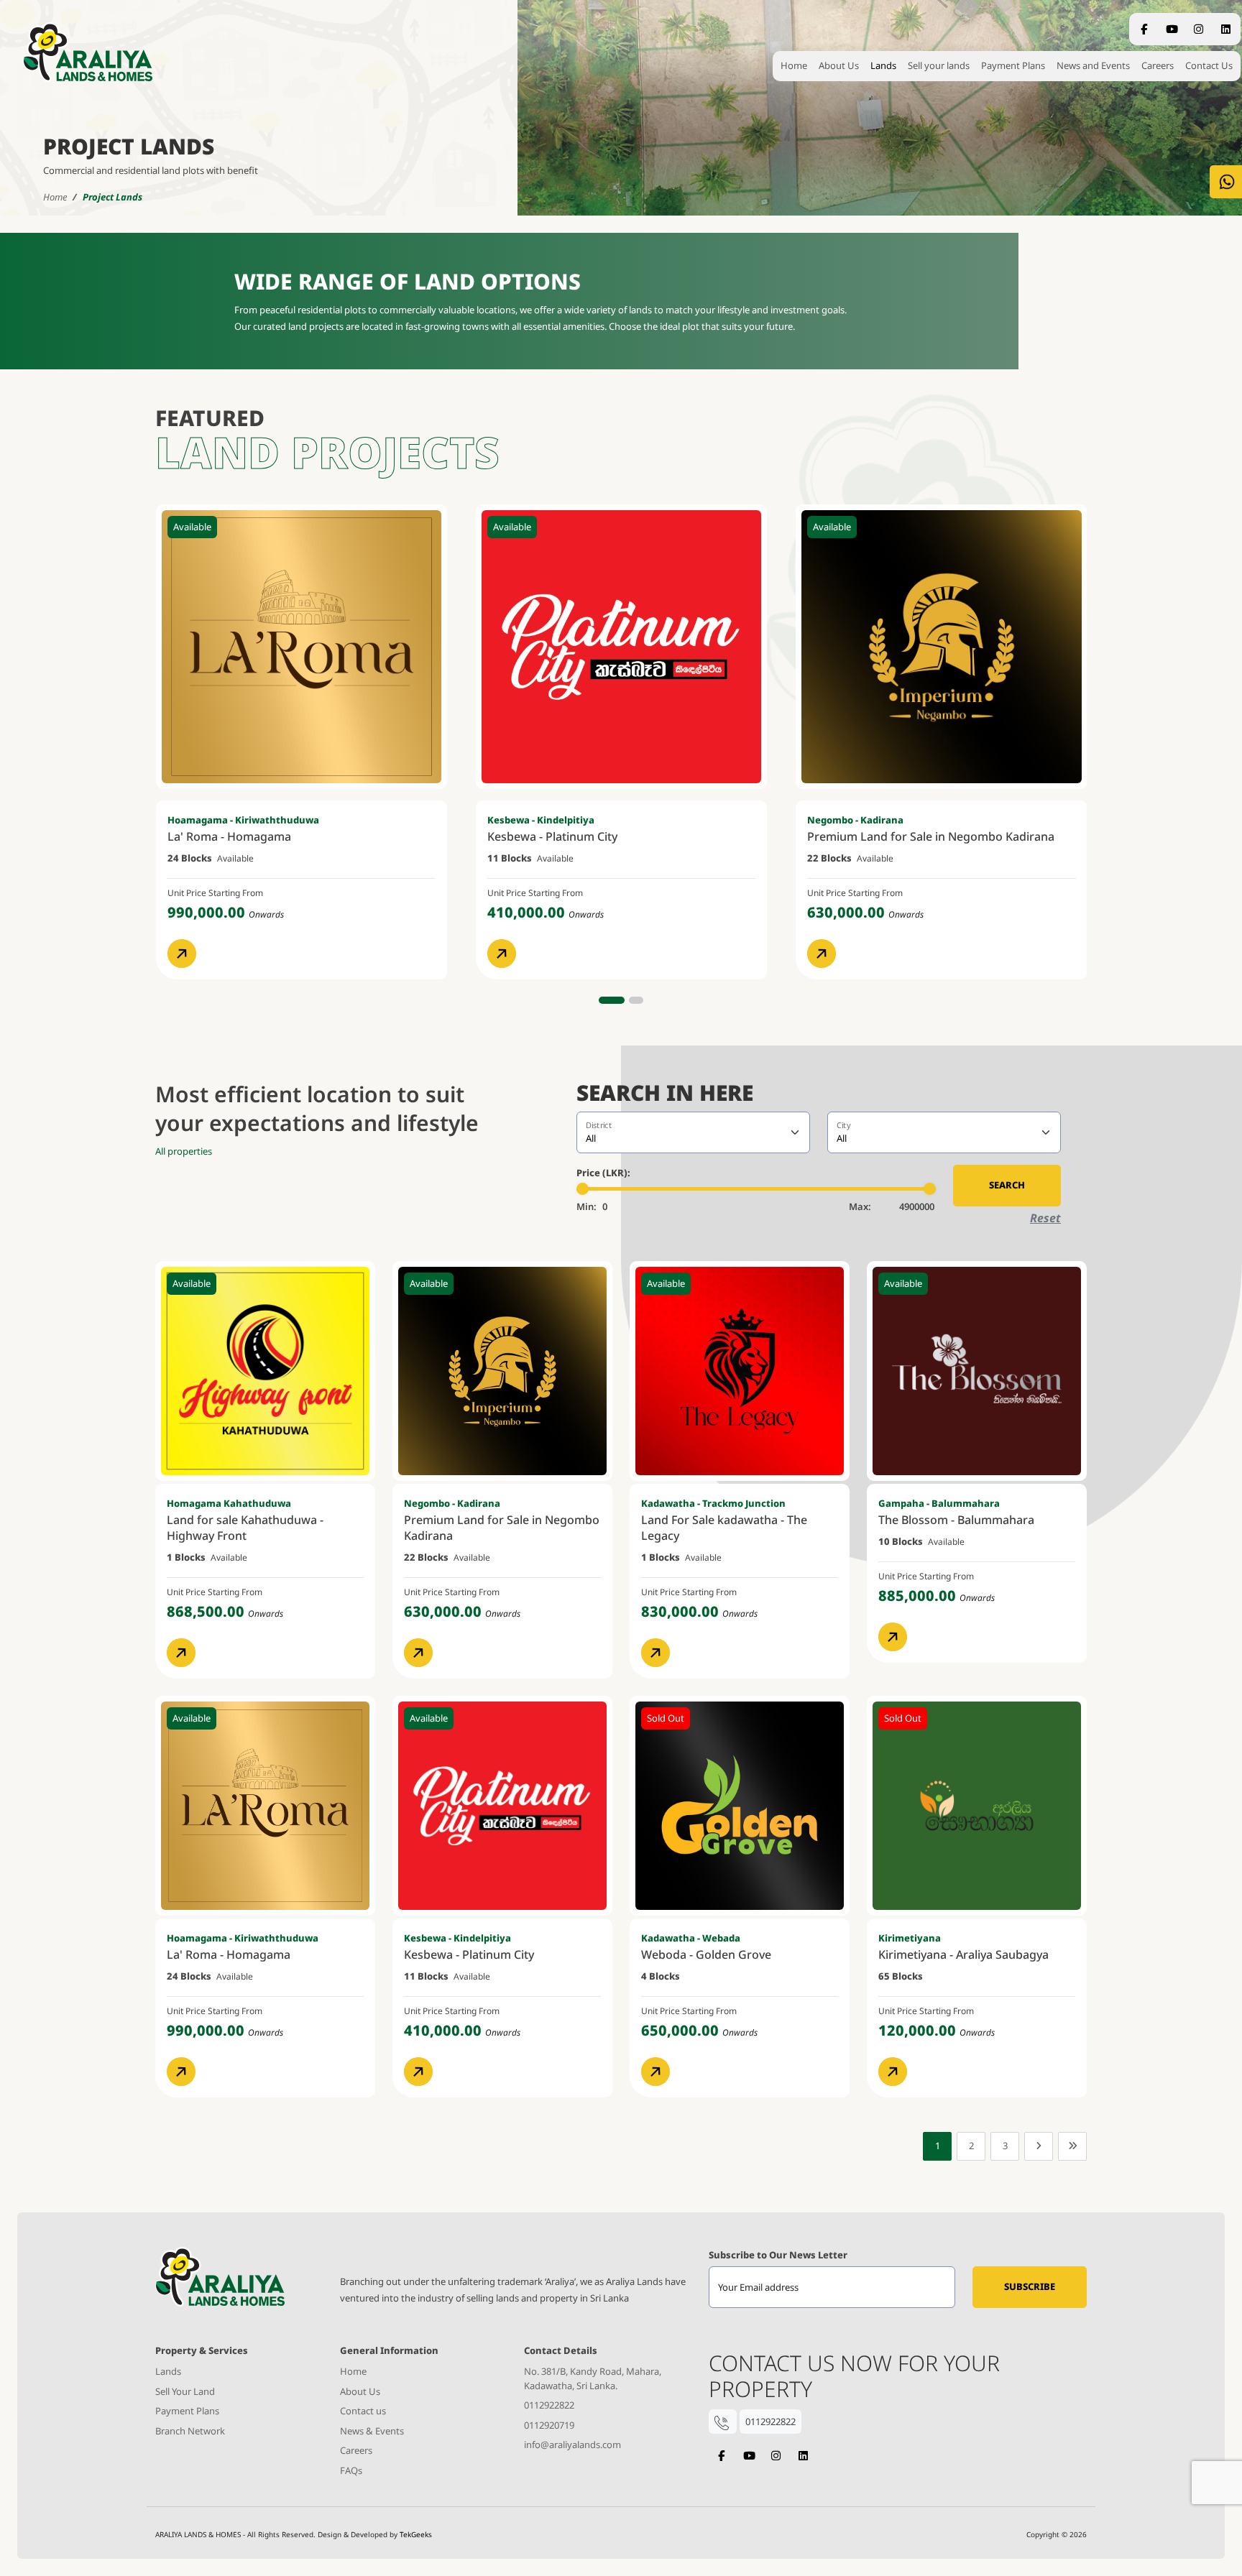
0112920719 (549, 2425)
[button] (612, 1000)
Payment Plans (1013, 65)
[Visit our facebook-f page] (721, 2456)
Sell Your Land (185, 2391)
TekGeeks (416, 2534)
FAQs (351, 2470)
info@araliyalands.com (572, 2445)
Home (794, 65)
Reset (1045, 1218)
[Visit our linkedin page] (803, 2456)
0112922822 (549, 2405)
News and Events (1093, 65)
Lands (883, 65)
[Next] (1039, 2146)
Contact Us (1209, 65)
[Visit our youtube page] (749, 2456)
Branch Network (190, 2431)
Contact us (363, 2411)
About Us (839, 65)
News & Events (372, 2431)
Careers (1158, 65)
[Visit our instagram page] (776, 2456)
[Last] (1072, 2146)
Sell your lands (939, 65)
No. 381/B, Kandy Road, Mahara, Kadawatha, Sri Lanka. (593, 2378)
